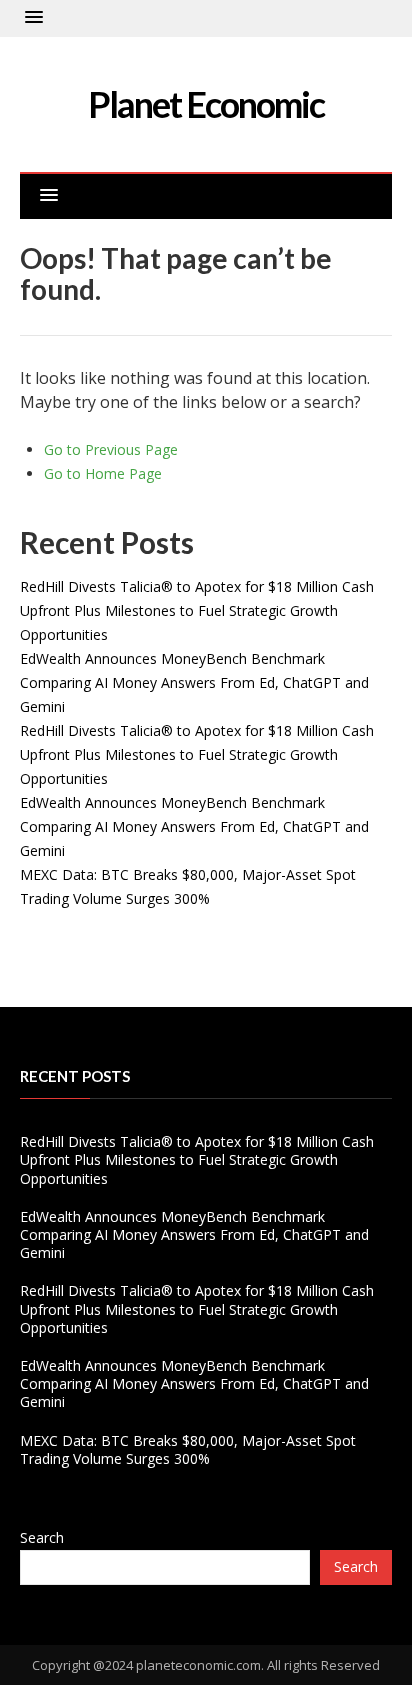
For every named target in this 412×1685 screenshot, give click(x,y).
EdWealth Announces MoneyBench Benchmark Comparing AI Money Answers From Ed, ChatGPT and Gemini (194, 682)
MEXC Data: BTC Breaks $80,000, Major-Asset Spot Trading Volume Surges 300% (188, 1449)
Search (42, 1537)
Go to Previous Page (111, 449)
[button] (34, 18)
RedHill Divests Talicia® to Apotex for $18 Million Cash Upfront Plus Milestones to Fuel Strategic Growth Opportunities (197, 610)
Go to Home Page (103, 473)
